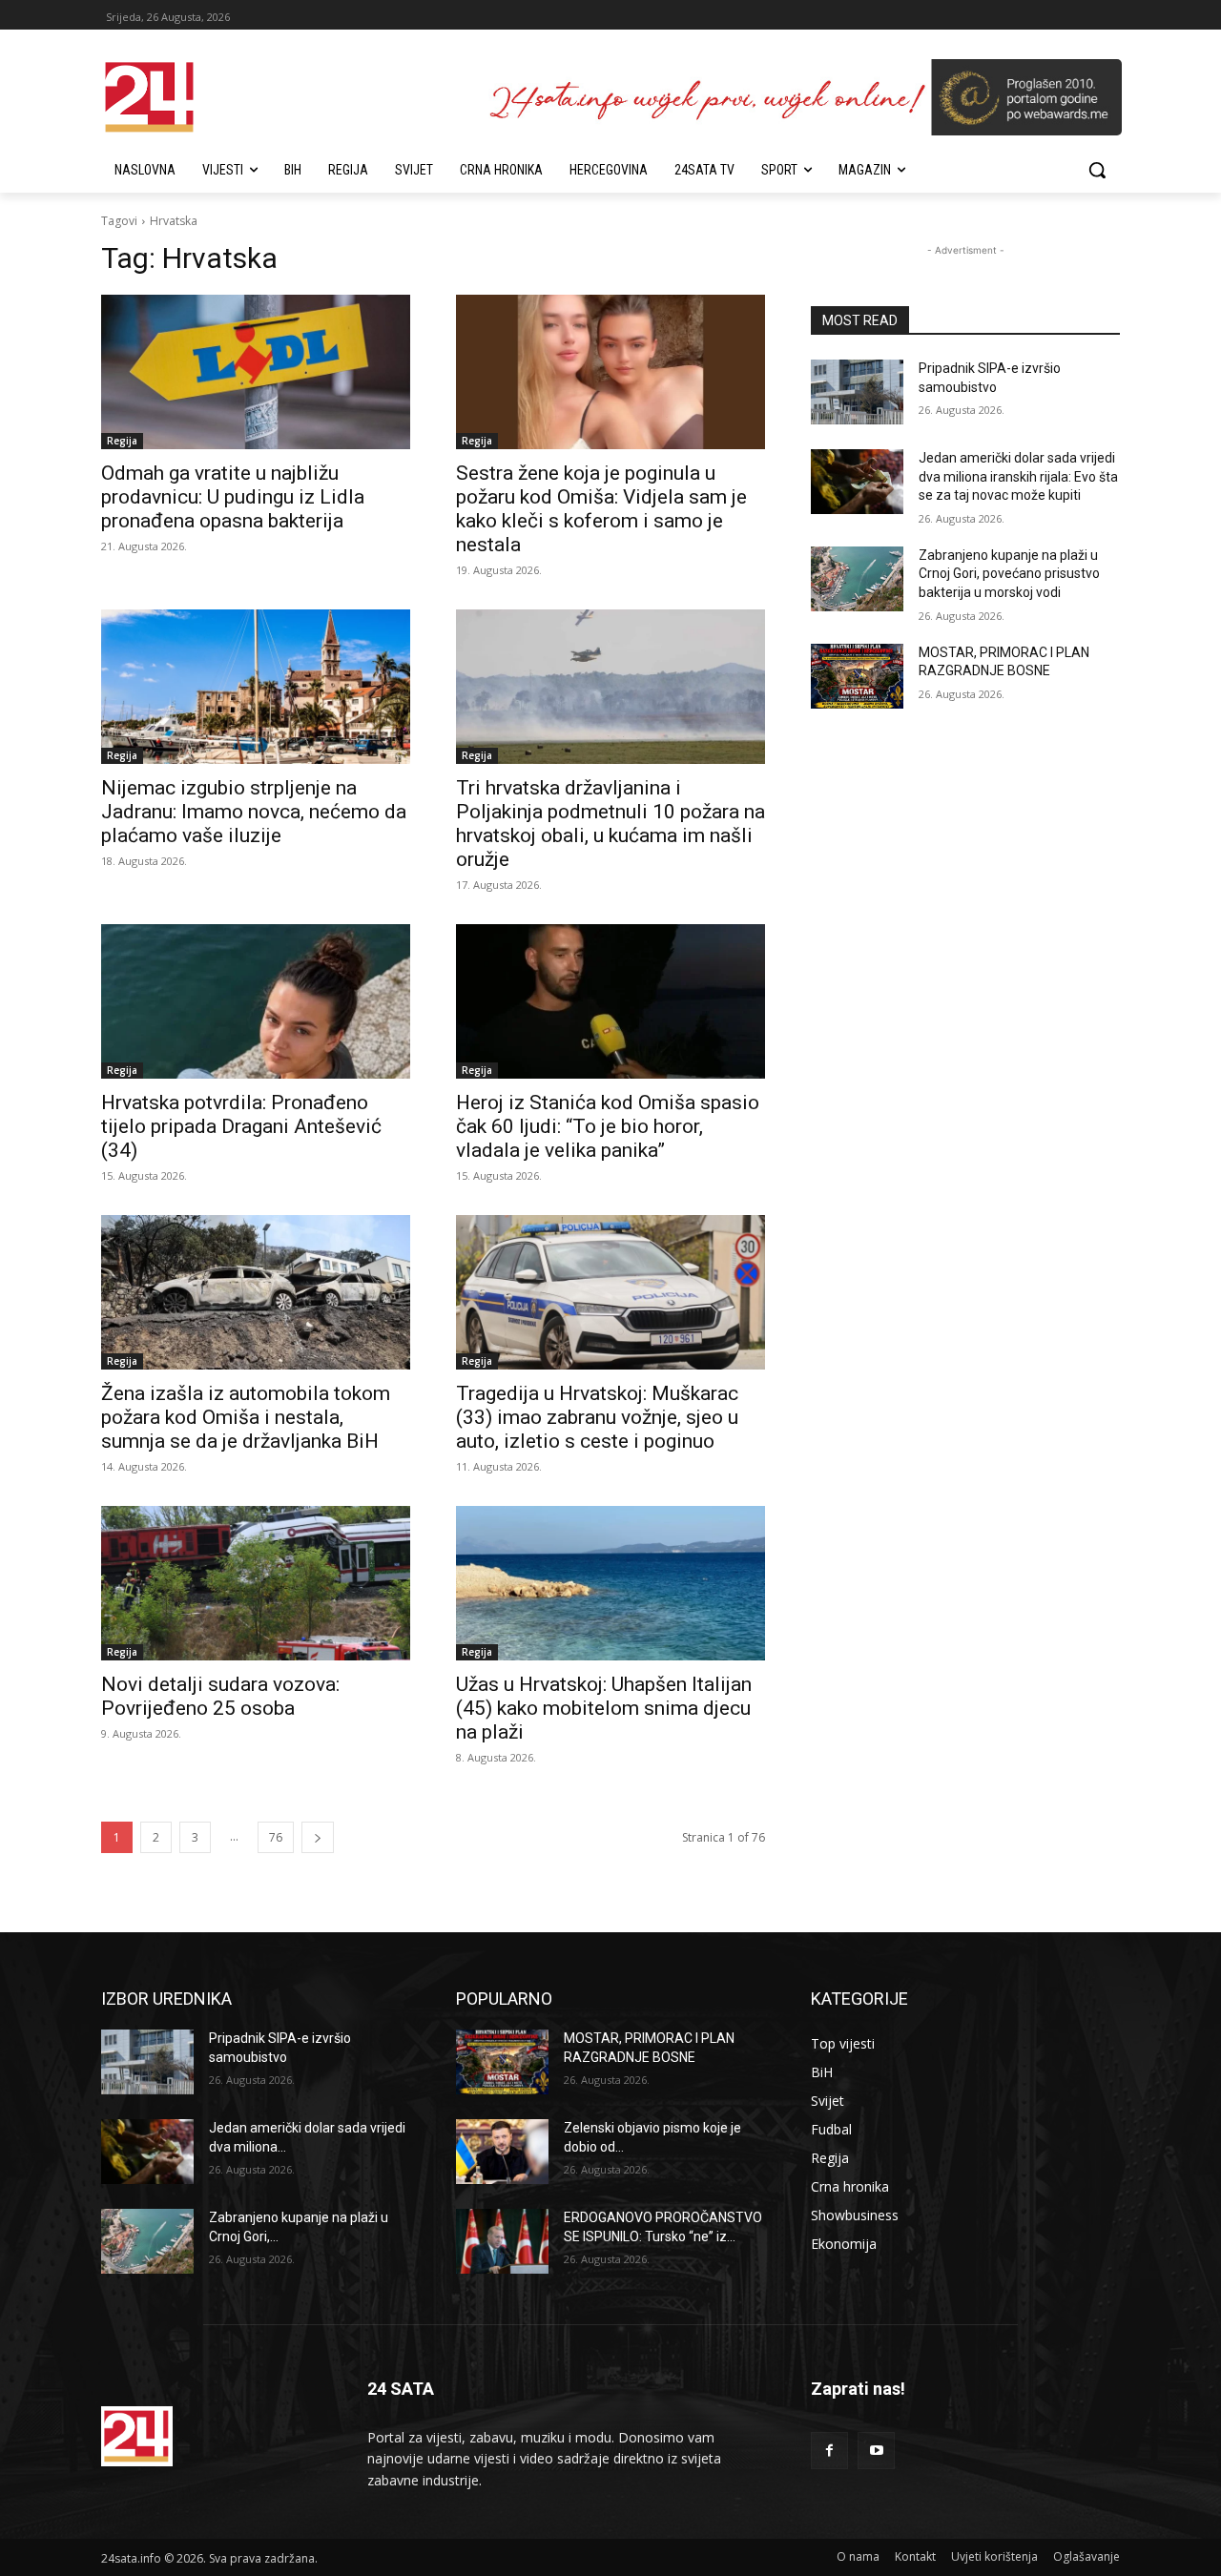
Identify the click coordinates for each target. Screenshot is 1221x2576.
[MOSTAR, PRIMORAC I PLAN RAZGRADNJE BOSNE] (857, 676)
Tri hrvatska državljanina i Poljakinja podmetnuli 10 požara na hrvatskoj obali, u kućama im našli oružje (610, 824)
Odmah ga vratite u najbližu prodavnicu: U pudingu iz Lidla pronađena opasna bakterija (233, 497)
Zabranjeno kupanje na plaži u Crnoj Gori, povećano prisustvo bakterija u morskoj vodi (1009, 574)
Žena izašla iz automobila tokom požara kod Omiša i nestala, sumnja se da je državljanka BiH (246, 1417)
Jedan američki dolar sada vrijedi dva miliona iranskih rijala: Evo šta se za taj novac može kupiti (1018, 476)
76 (276, 1837)
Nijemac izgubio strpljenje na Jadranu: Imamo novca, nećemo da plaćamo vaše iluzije (254, 812)
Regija (122, 441)
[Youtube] (876, 2451)
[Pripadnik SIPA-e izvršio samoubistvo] (857, 392)
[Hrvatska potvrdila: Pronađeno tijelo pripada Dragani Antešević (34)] (256, 1001)
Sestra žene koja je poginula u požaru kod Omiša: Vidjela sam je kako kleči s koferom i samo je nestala (601, 509)
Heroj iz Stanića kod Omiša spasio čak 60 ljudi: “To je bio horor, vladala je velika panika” (608, 1126)
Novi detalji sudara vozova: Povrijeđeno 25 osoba (220, 1696)
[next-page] (318, 1837)
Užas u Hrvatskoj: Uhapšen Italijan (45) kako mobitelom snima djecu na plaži (604, 1708)
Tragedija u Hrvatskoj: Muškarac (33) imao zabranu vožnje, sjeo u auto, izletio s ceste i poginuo (597, 1417)
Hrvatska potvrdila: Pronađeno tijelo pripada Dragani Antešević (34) (241, 1126)
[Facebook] (829, 2451)
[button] (1097, 170)
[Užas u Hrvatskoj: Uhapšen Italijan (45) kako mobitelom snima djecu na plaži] (610, 1583)
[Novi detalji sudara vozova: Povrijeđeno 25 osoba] (256, 1583)
